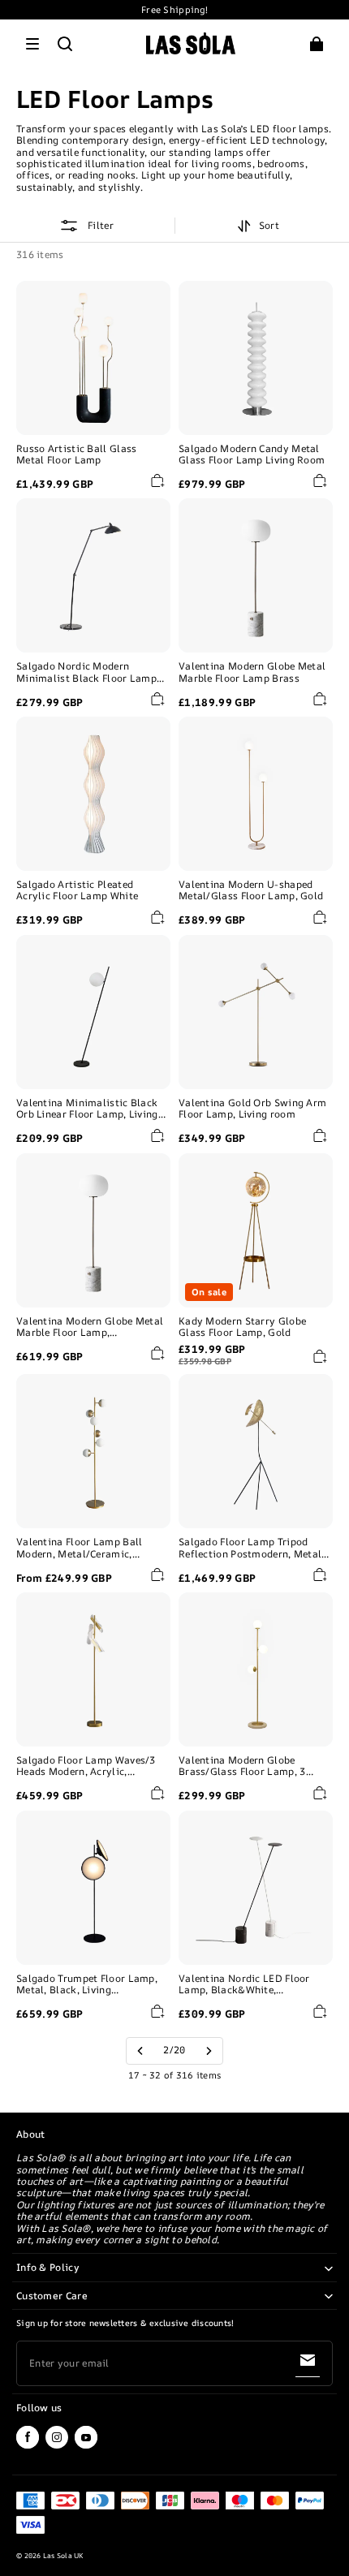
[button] (32, 44)
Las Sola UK (63, 2556)
